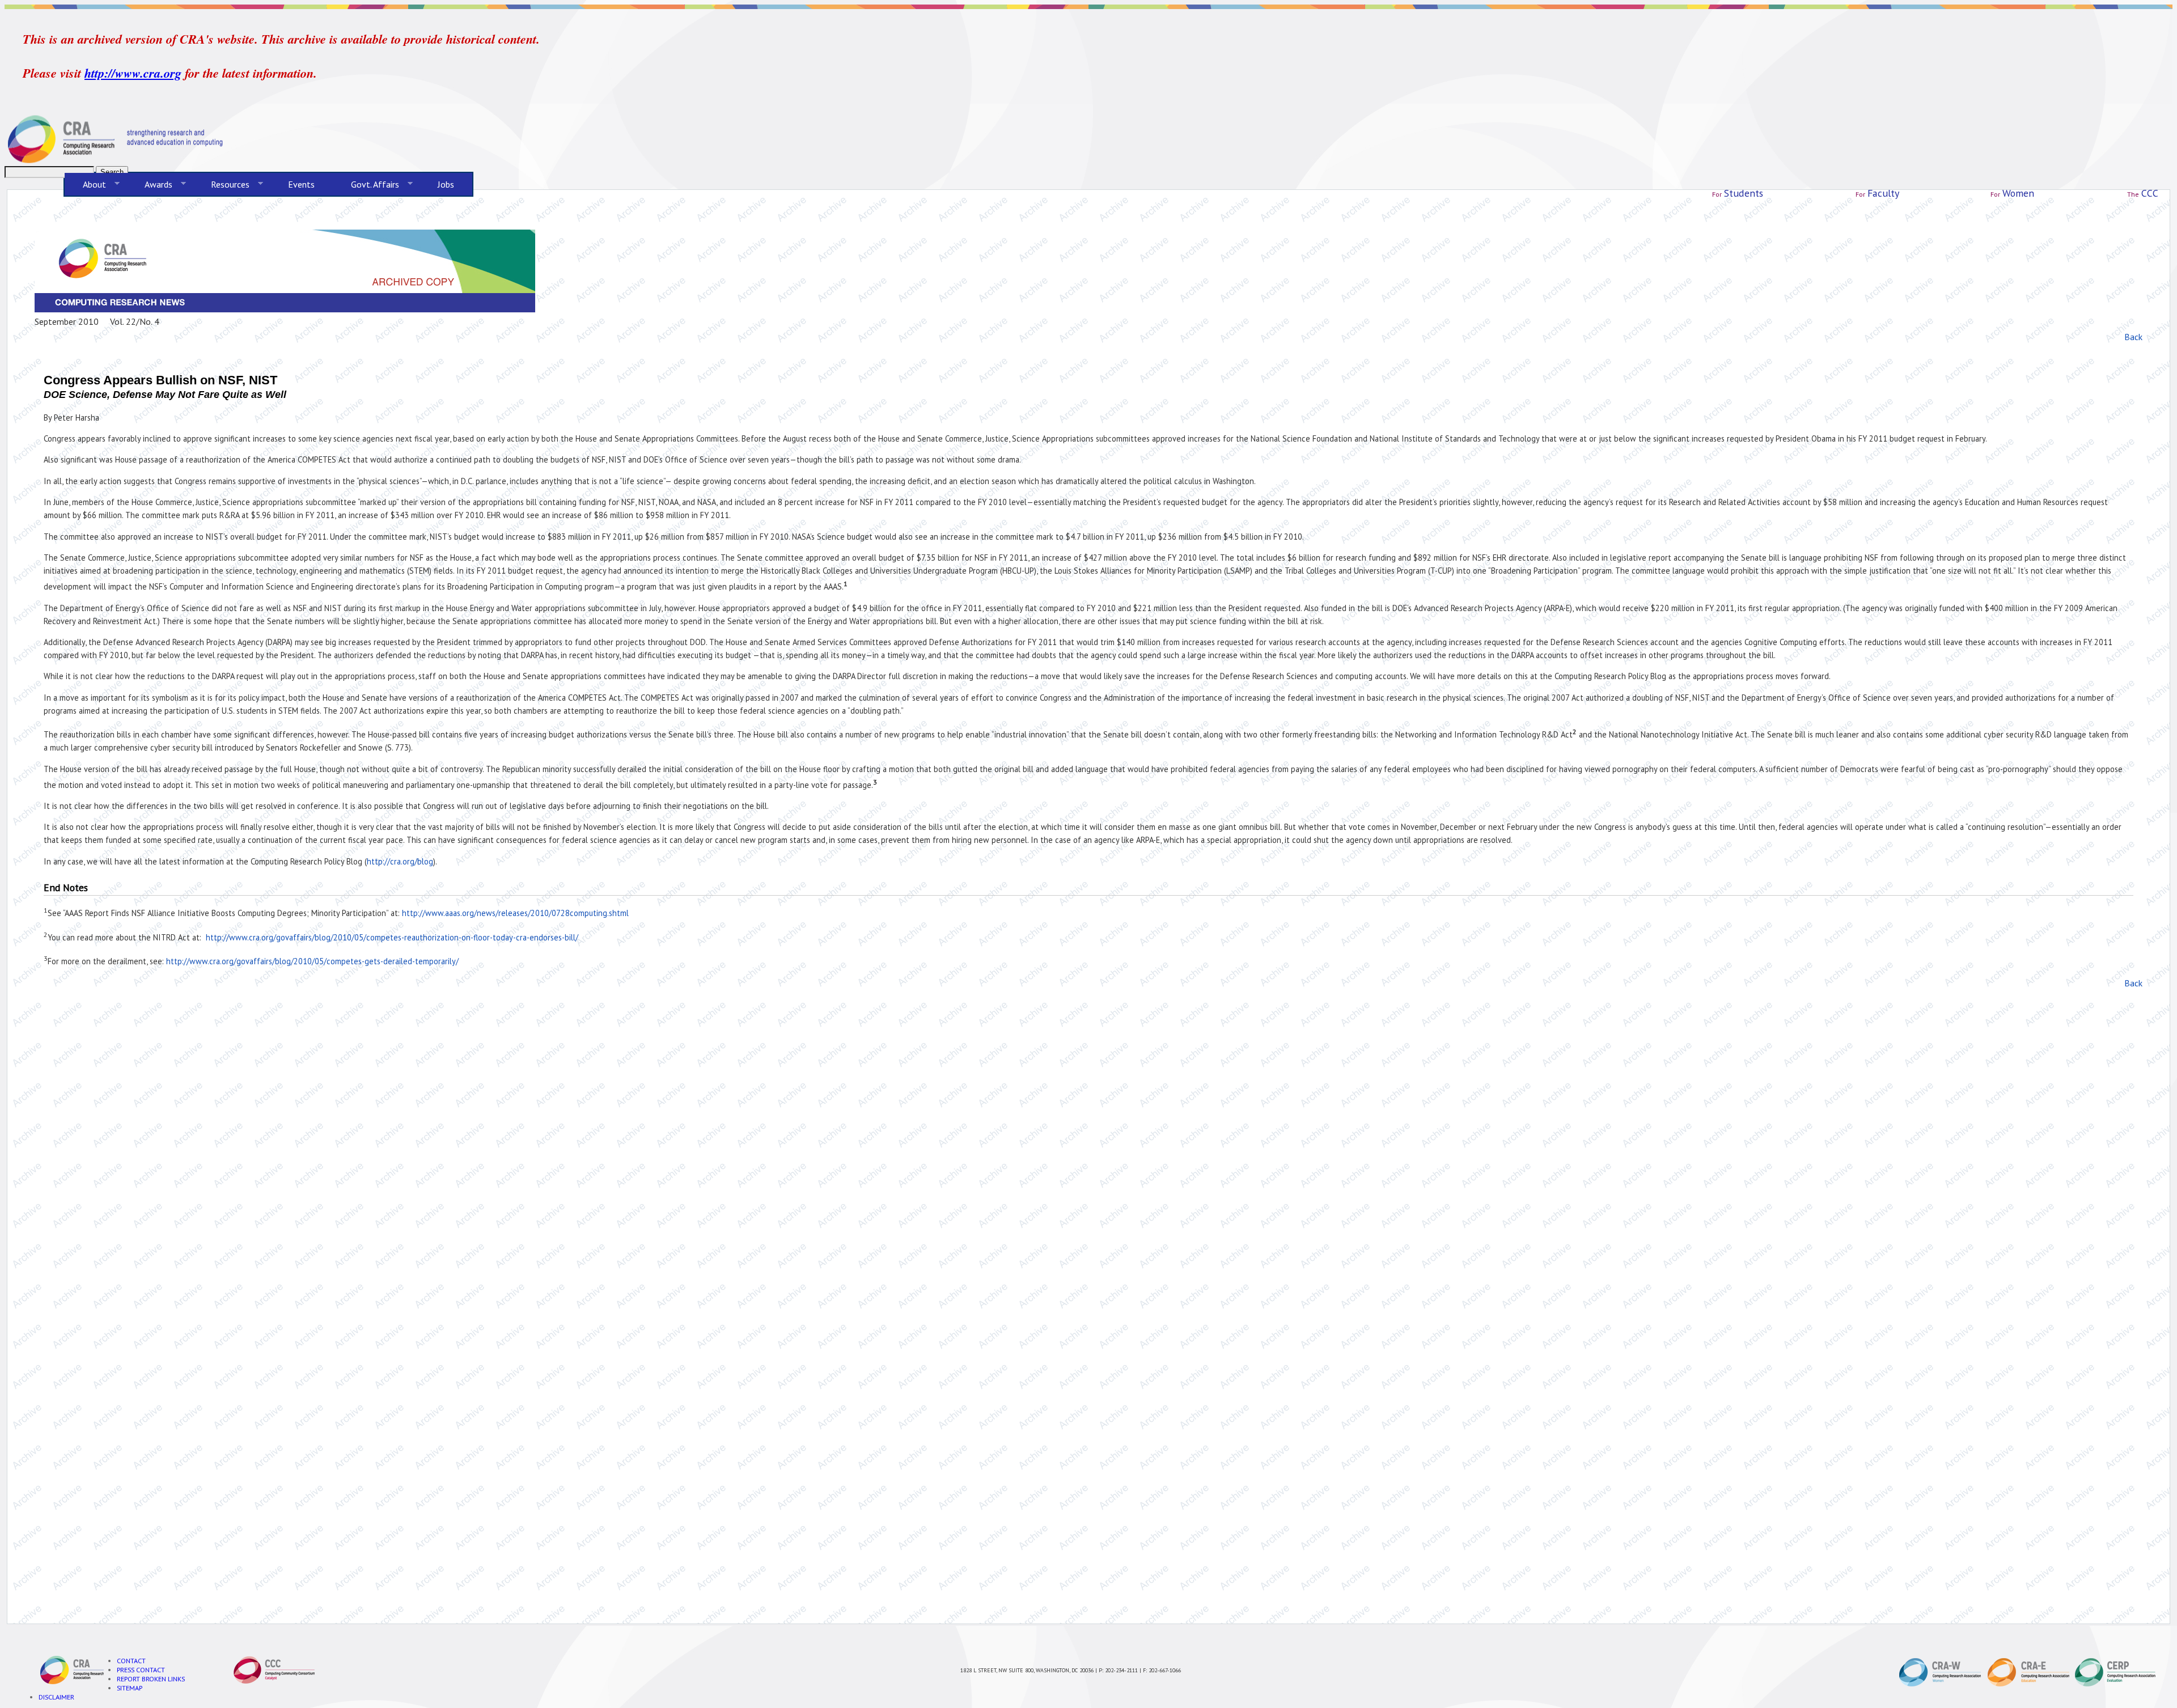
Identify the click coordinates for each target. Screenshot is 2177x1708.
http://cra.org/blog (400, 861)
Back (2133, 337)
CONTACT (131, 1660)
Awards (149, 185)
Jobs (446, 184)
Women (2018, 193)
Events (301, 184)
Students (1744, 193)
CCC (2150, 193)
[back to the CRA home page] (1088, 139)
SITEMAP (130, 1688)
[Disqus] (1088, 1142)
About (85, 185)
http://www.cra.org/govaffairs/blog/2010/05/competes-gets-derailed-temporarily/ (312, 961)
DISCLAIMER (56, 1697)
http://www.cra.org (133, 73)
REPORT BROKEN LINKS (151, 1679)
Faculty (1883, 193)
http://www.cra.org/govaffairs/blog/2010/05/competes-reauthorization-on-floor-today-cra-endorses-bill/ (392, 937)
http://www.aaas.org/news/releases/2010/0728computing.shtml (515, 913)
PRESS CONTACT (141, 1669)
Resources (221, 185)
